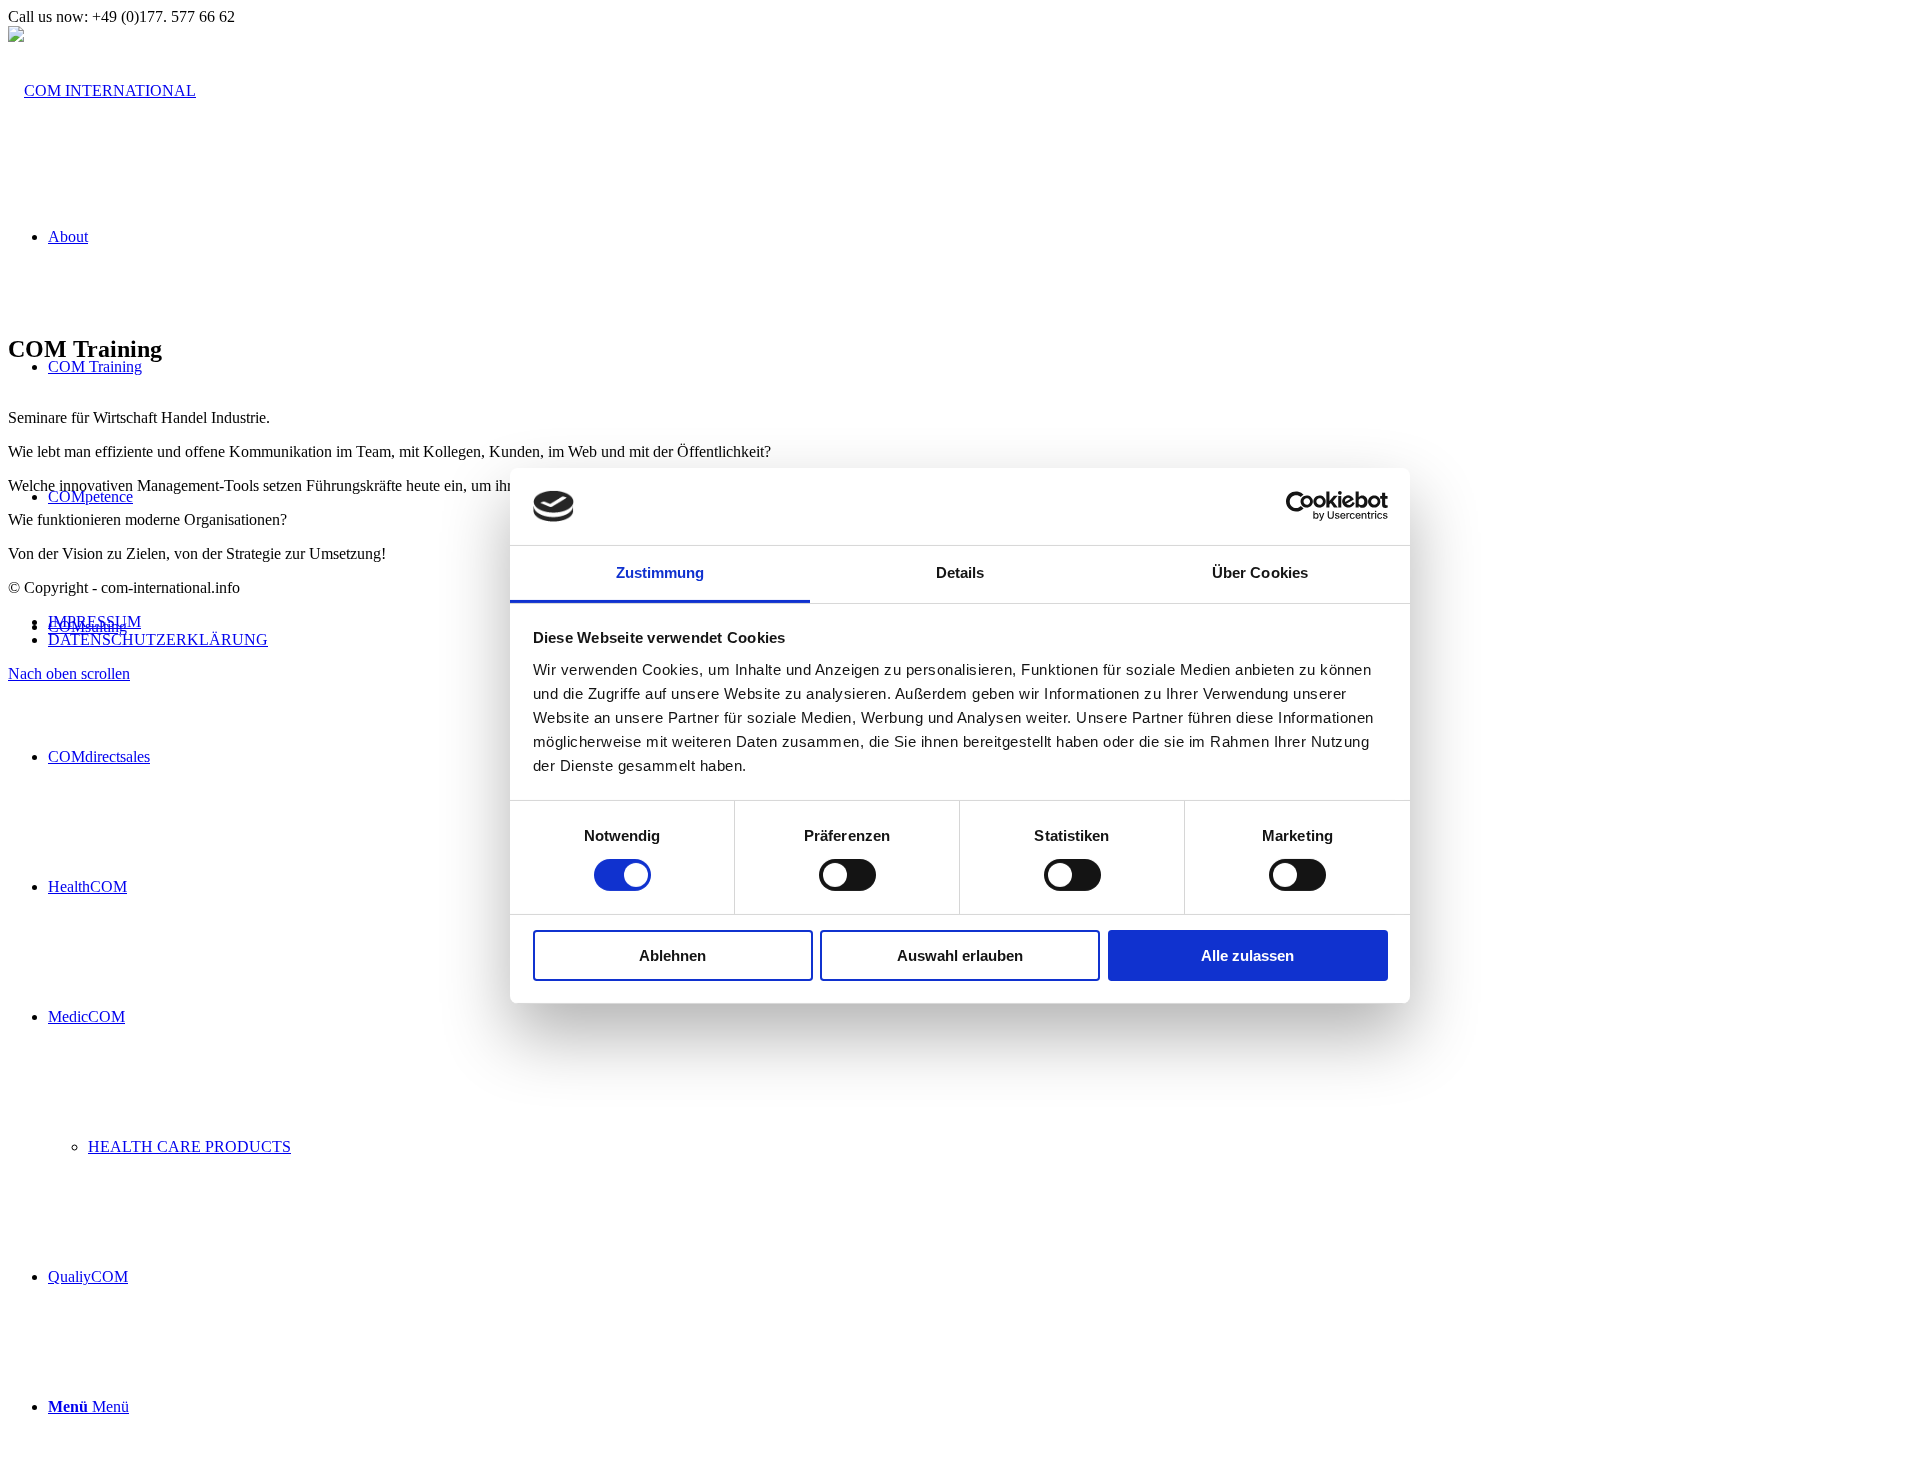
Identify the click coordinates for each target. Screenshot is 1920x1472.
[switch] (847, 875)
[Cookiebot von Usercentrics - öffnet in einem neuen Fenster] (1300, 506)
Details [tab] (960, 572)
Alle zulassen (1247, 955)
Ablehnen (672, 955)
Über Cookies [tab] (1260, 572)
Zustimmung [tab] (660, 572)
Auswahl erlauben (960, 955)
